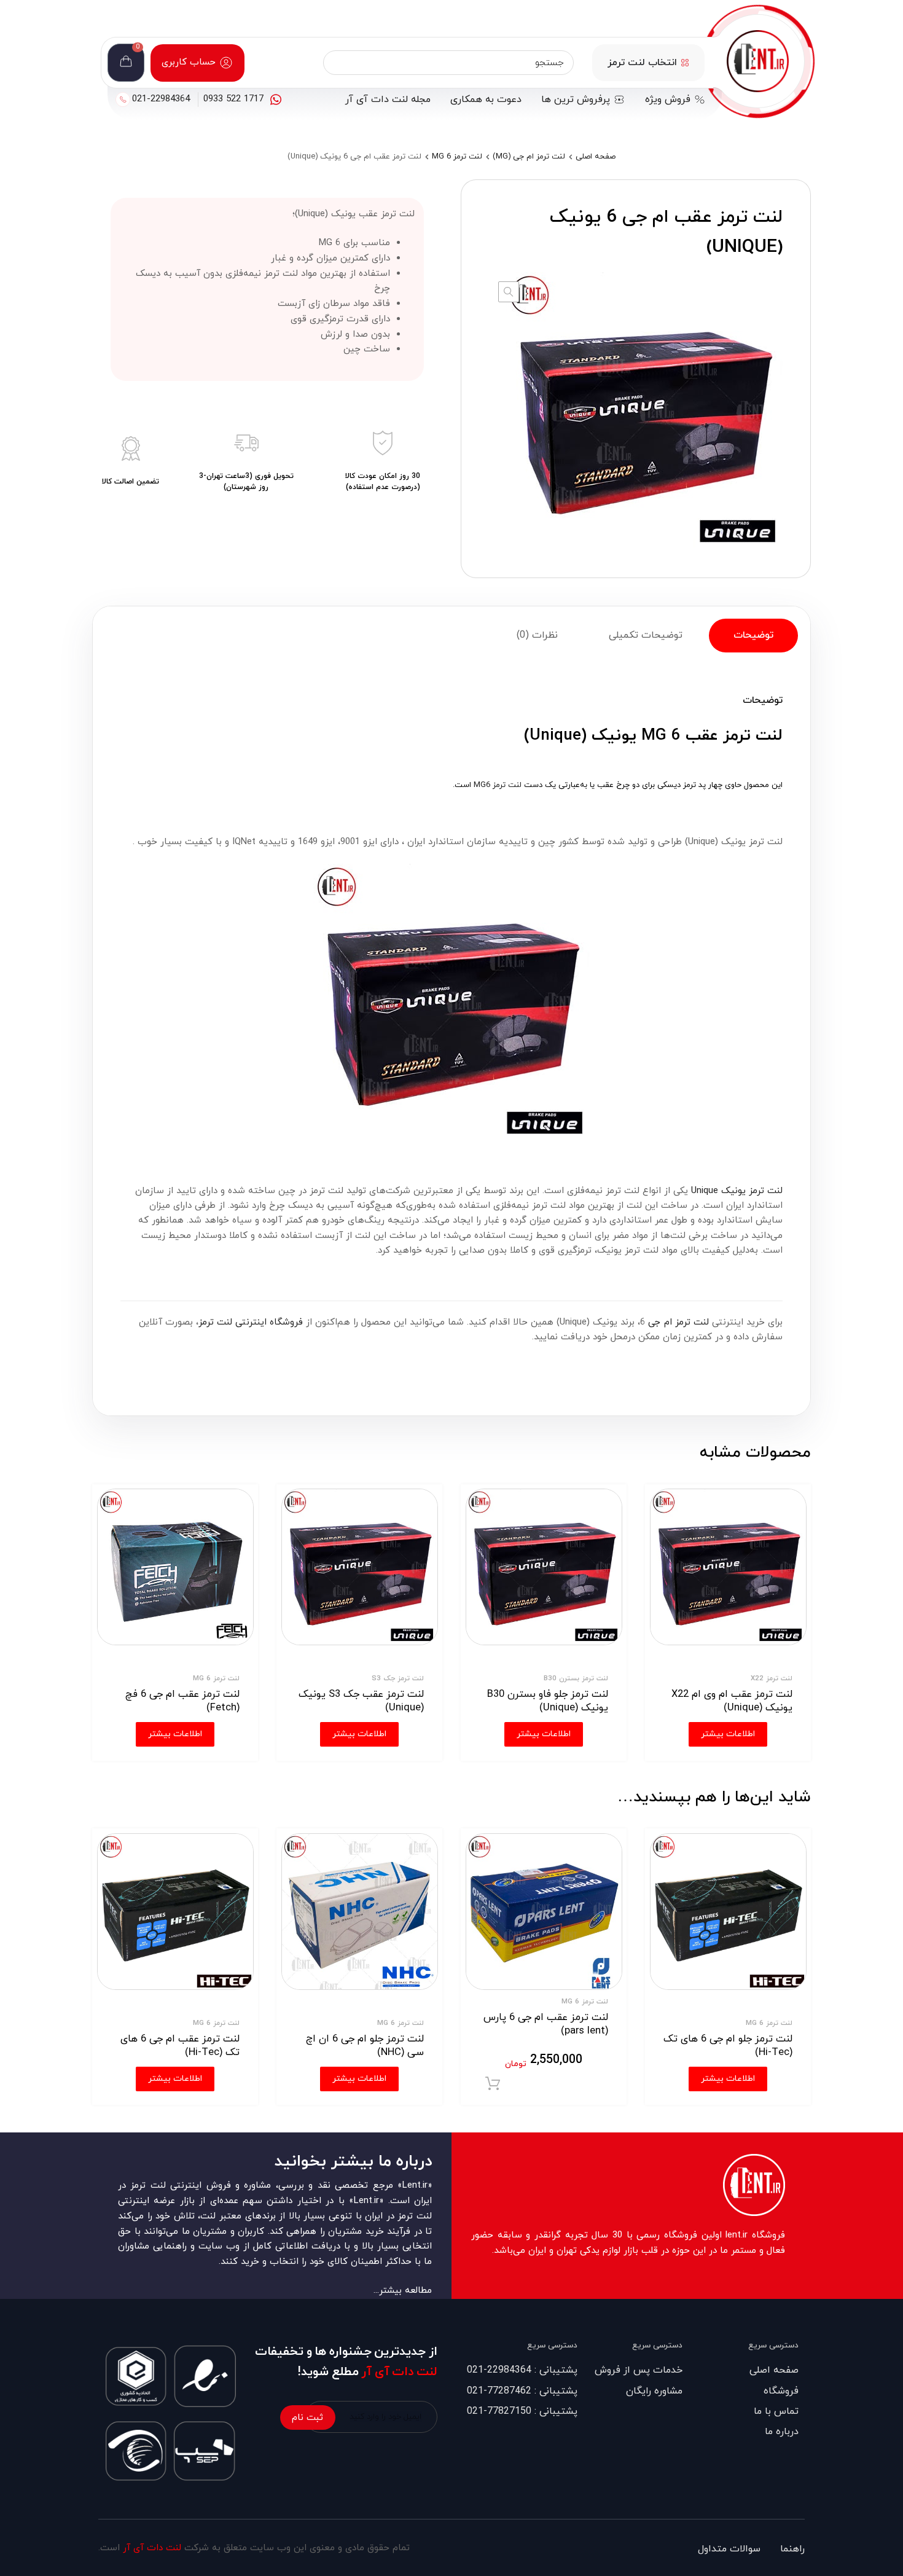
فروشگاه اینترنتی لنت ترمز (251, 1322)
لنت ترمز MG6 (498, 785)
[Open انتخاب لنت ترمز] (685, 63)
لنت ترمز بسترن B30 (576, 1678)
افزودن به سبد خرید (493, 2084)
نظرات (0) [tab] (537, 635)
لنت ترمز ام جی (678, 1322)
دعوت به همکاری (486, 100)
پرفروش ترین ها (576, 100)
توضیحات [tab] (753, 635)
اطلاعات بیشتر (728, 2079)
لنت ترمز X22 (772, 1678)
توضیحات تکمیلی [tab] (646, 635)
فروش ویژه (668, 100)
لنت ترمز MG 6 (457, 157)
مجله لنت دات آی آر (388, 100)
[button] (509, 292)
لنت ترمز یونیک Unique (737, 1191)
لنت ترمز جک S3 (398, 1678)
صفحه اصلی (596, 157)
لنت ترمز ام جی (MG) (529, 157)
